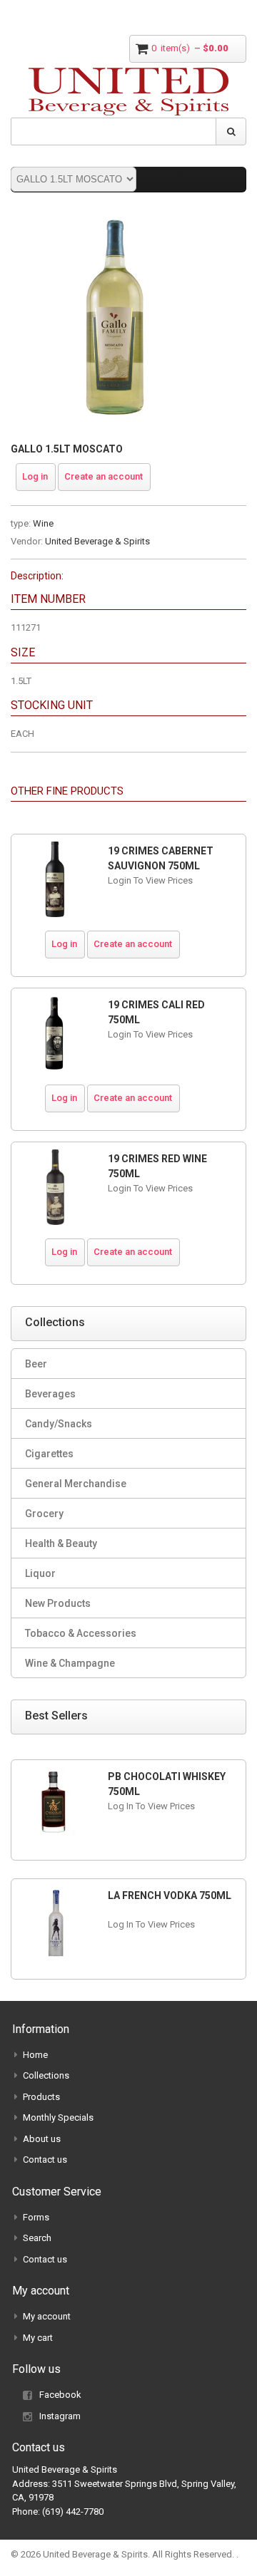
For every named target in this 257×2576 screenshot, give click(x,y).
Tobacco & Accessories (81, 1633)
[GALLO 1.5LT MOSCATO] (114, 221)
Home (35, 2055)
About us (42, 2139)
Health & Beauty (61, 1543)
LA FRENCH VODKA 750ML (170, 1895)
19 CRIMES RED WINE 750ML (157, 1166)
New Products (58, 1603)
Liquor (40, 1573)
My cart (38, 2338)
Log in (35, 476)
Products (41, 2097)
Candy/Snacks (59, 1424)
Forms (36, 2217)
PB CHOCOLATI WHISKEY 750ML (167, 1784)
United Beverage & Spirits (97, 541)
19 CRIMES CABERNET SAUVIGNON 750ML (161, 858)
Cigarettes (49, 1454)
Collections (46, 2075)
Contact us (45, 2159)
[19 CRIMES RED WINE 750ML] (54, 1187)
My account (47, 2316)
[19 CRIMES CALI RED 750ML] (54, 1033)
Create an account (104, 476)
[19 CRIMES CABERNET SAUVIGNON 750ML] (54, 879)
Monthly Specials (58, 2117)
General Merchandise (76, 1484)
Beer (36, 1364)
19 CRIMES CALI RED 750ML (156, 1012)
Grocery (44, 1514)
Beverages (50, 1394)
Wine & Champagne (70, 1663)
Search (37, 2238)
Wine (43, 523)
